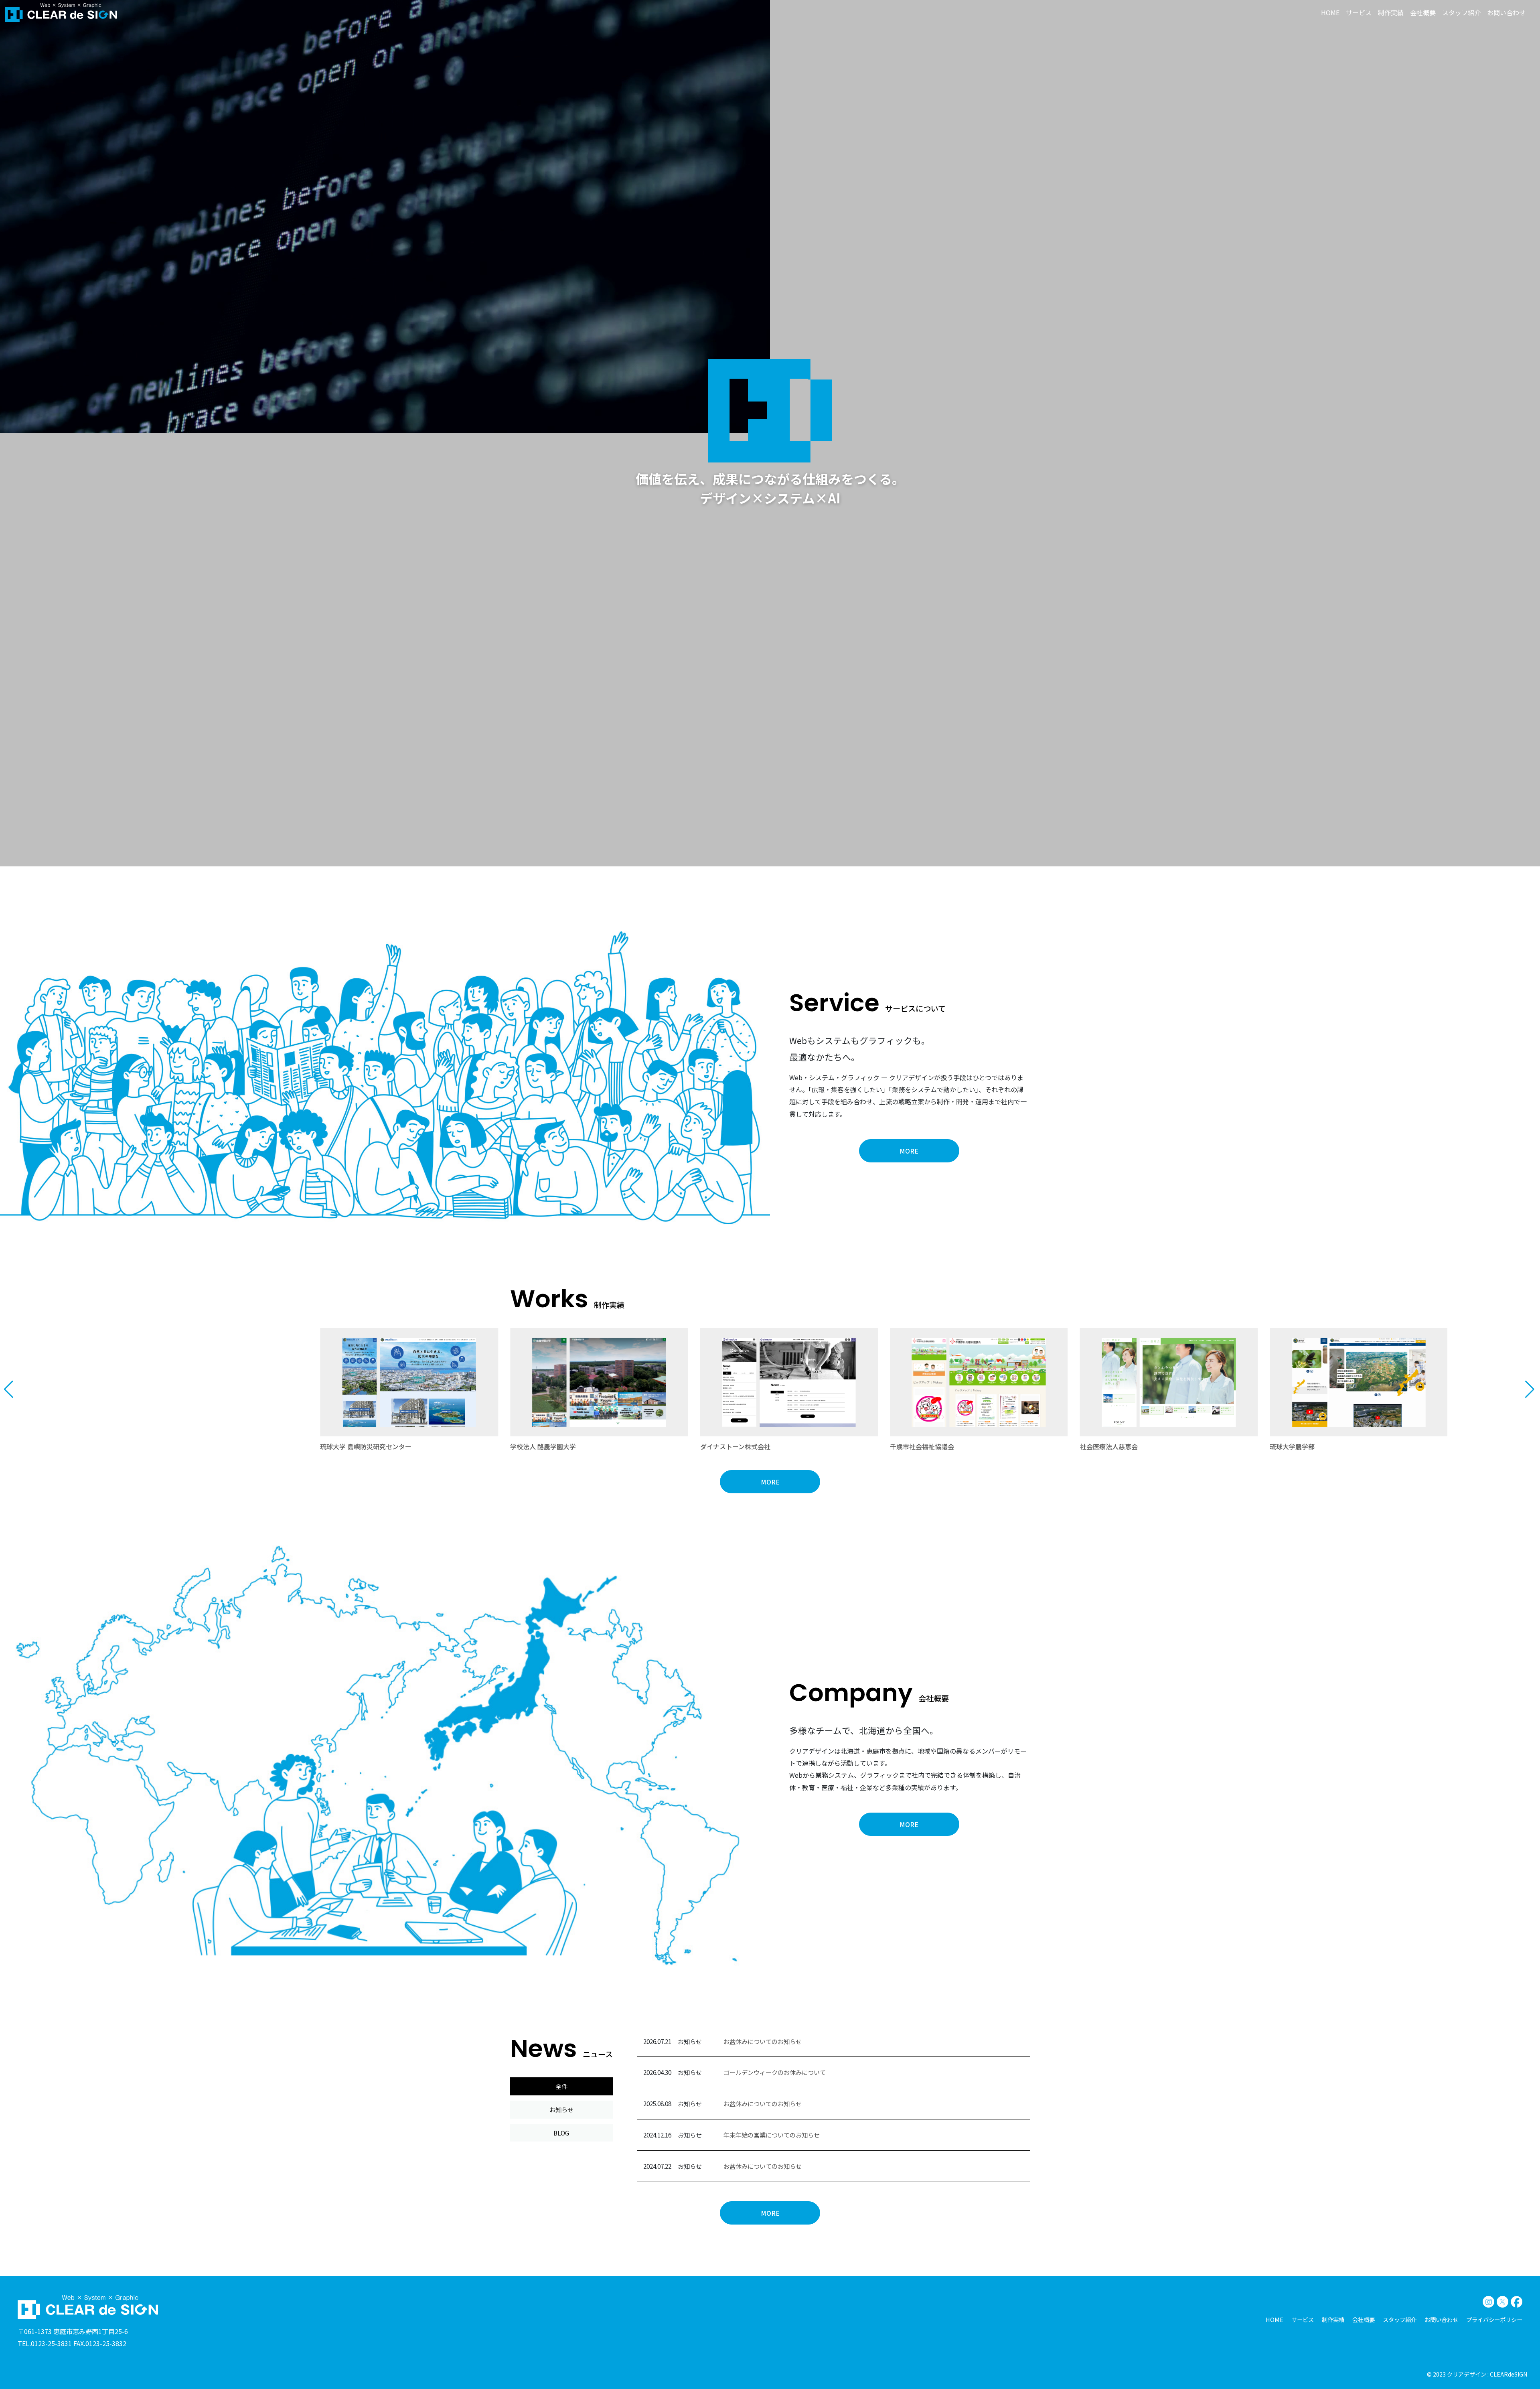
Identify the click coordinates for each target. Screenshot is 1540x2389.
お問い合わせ (1506, 12)
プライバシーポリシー (1494, 2319)
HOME (1330, 12)
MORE (909, 1151)
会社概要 (1423, 12)
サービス (1359, 12)
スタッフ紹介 (1461, 12)
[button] (9, 1389)
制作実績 (1391, 12)
